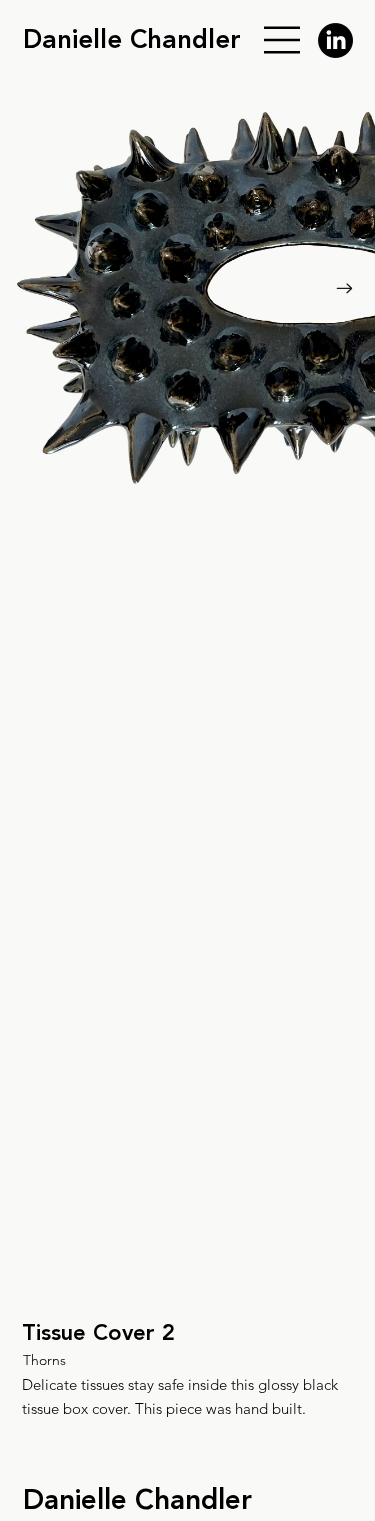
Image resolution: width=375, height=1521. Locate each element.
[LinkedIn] (335, 40)
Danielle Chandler (132, 40)
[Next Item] (344, 289)
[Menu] (283, 40)
